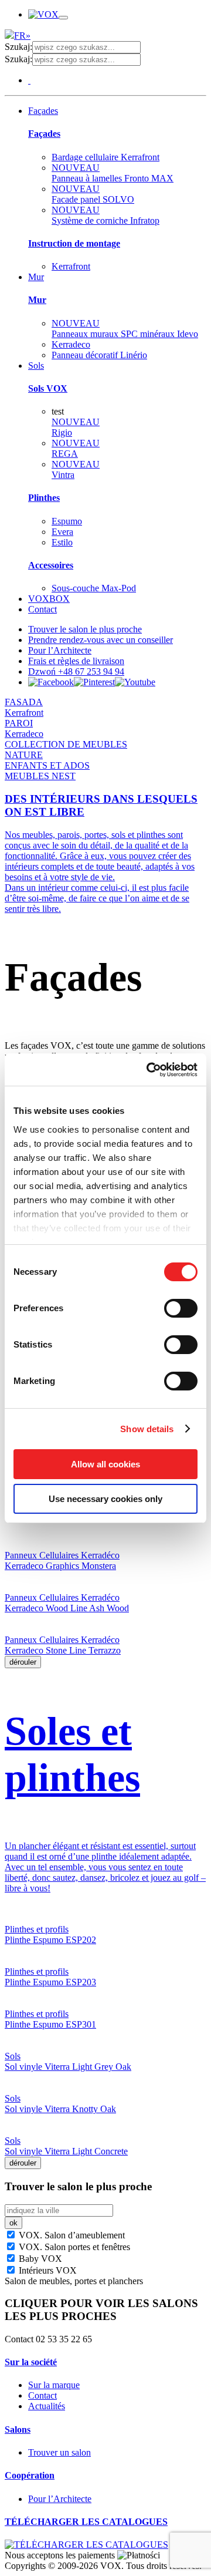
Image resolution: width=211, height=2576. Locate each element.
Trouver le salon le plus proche (85, 629)
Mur (36, 277)
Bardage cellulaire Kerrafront (105, 157)
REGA (76, 448)
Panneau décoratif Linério (99, 355)
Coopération (30, 2475)
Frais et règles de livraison (76, 661)
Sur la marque (54, 2385)
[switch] (181, 1308)
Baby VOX (39, 2259)
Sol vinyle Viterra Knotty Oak (60, 2109)
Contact (42, 609)
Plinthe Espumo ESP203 (50, 1982)
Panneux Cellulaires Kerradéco (62, 1555)
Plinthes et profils (37, 1929)
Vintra (76, 469)
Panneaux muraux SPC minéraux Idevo (125, 329)
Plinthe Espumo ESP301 (50, 2024)
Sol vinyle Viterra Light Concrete (66, 2151)
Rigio (76, 427)
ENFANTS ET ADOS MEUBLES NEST (47, 771)
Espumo (67, 521)
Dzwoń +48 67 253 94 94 (76, 671)
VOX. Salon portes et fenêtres (73, 2247)
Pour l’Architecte (60, 650)
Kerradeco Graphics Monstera (60, 1566)
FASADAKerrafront (24, 707)
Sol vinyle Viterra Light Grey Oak (68, 2067)
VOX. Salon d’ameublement (71, 2235)
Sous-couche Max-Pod (94, 588)
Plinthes (44, 498)
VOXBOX (49, 599)
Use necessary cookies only (105, 1499)
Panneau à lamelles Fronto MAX (113, 173)
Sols (36, 366)
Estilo (62, 542)
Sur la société (31, 2362)
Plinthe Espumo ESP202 (50, 1940)
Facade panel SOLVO (93, 194)
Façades (43, 111)
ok (13, 2223)
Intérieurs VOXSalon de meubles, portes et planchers (74, 2276)
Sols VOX (48, 388)
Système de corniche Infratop (105, 215)
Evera (62, 532)
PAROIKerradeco (24, 728)
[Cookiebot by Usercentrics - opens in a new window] (149, 1070)
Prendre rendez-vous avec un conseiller (101, 640)
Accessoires (51, 565)
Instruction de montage (74, 243)
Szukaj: (18, 47)
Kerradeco (71, 344)
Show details (147, 1429)
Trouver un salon (59, 2452)
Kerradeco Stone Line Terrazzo (63, 1650)
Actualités (47, 2406)
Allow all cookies (105, 1464)
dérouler (23, 1662)
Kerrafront (71, 266)
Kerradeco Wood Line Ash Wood (67, 1608)
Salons (18, 2429)
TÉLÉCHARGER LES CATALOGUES (86, 2522)
